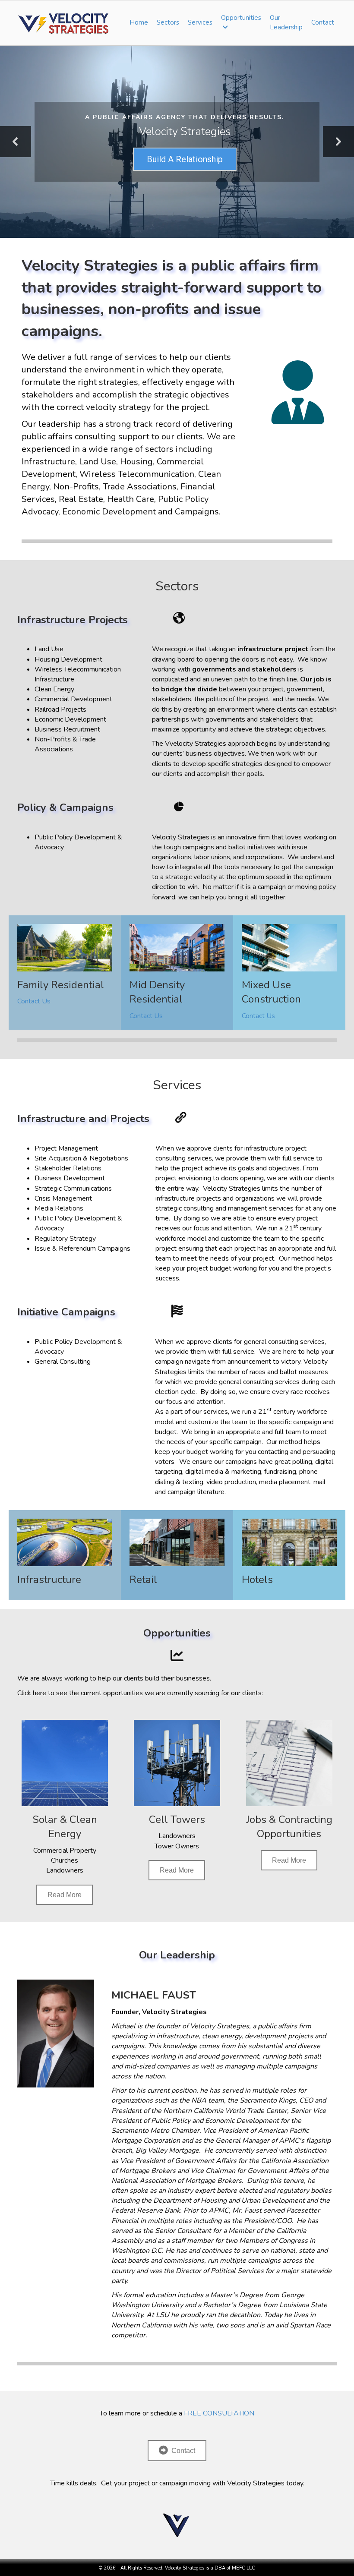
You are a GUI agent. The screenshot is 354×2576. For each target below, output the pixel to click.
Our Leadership (286, 22)
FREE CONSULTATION (219, 2413)
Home (139, 22)
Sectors (168, 22)
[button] (16, 142)
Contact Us (34, 1001)
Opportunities (241, 18)
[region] (177, 142)
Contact (323, 22)
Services (200, 22)
